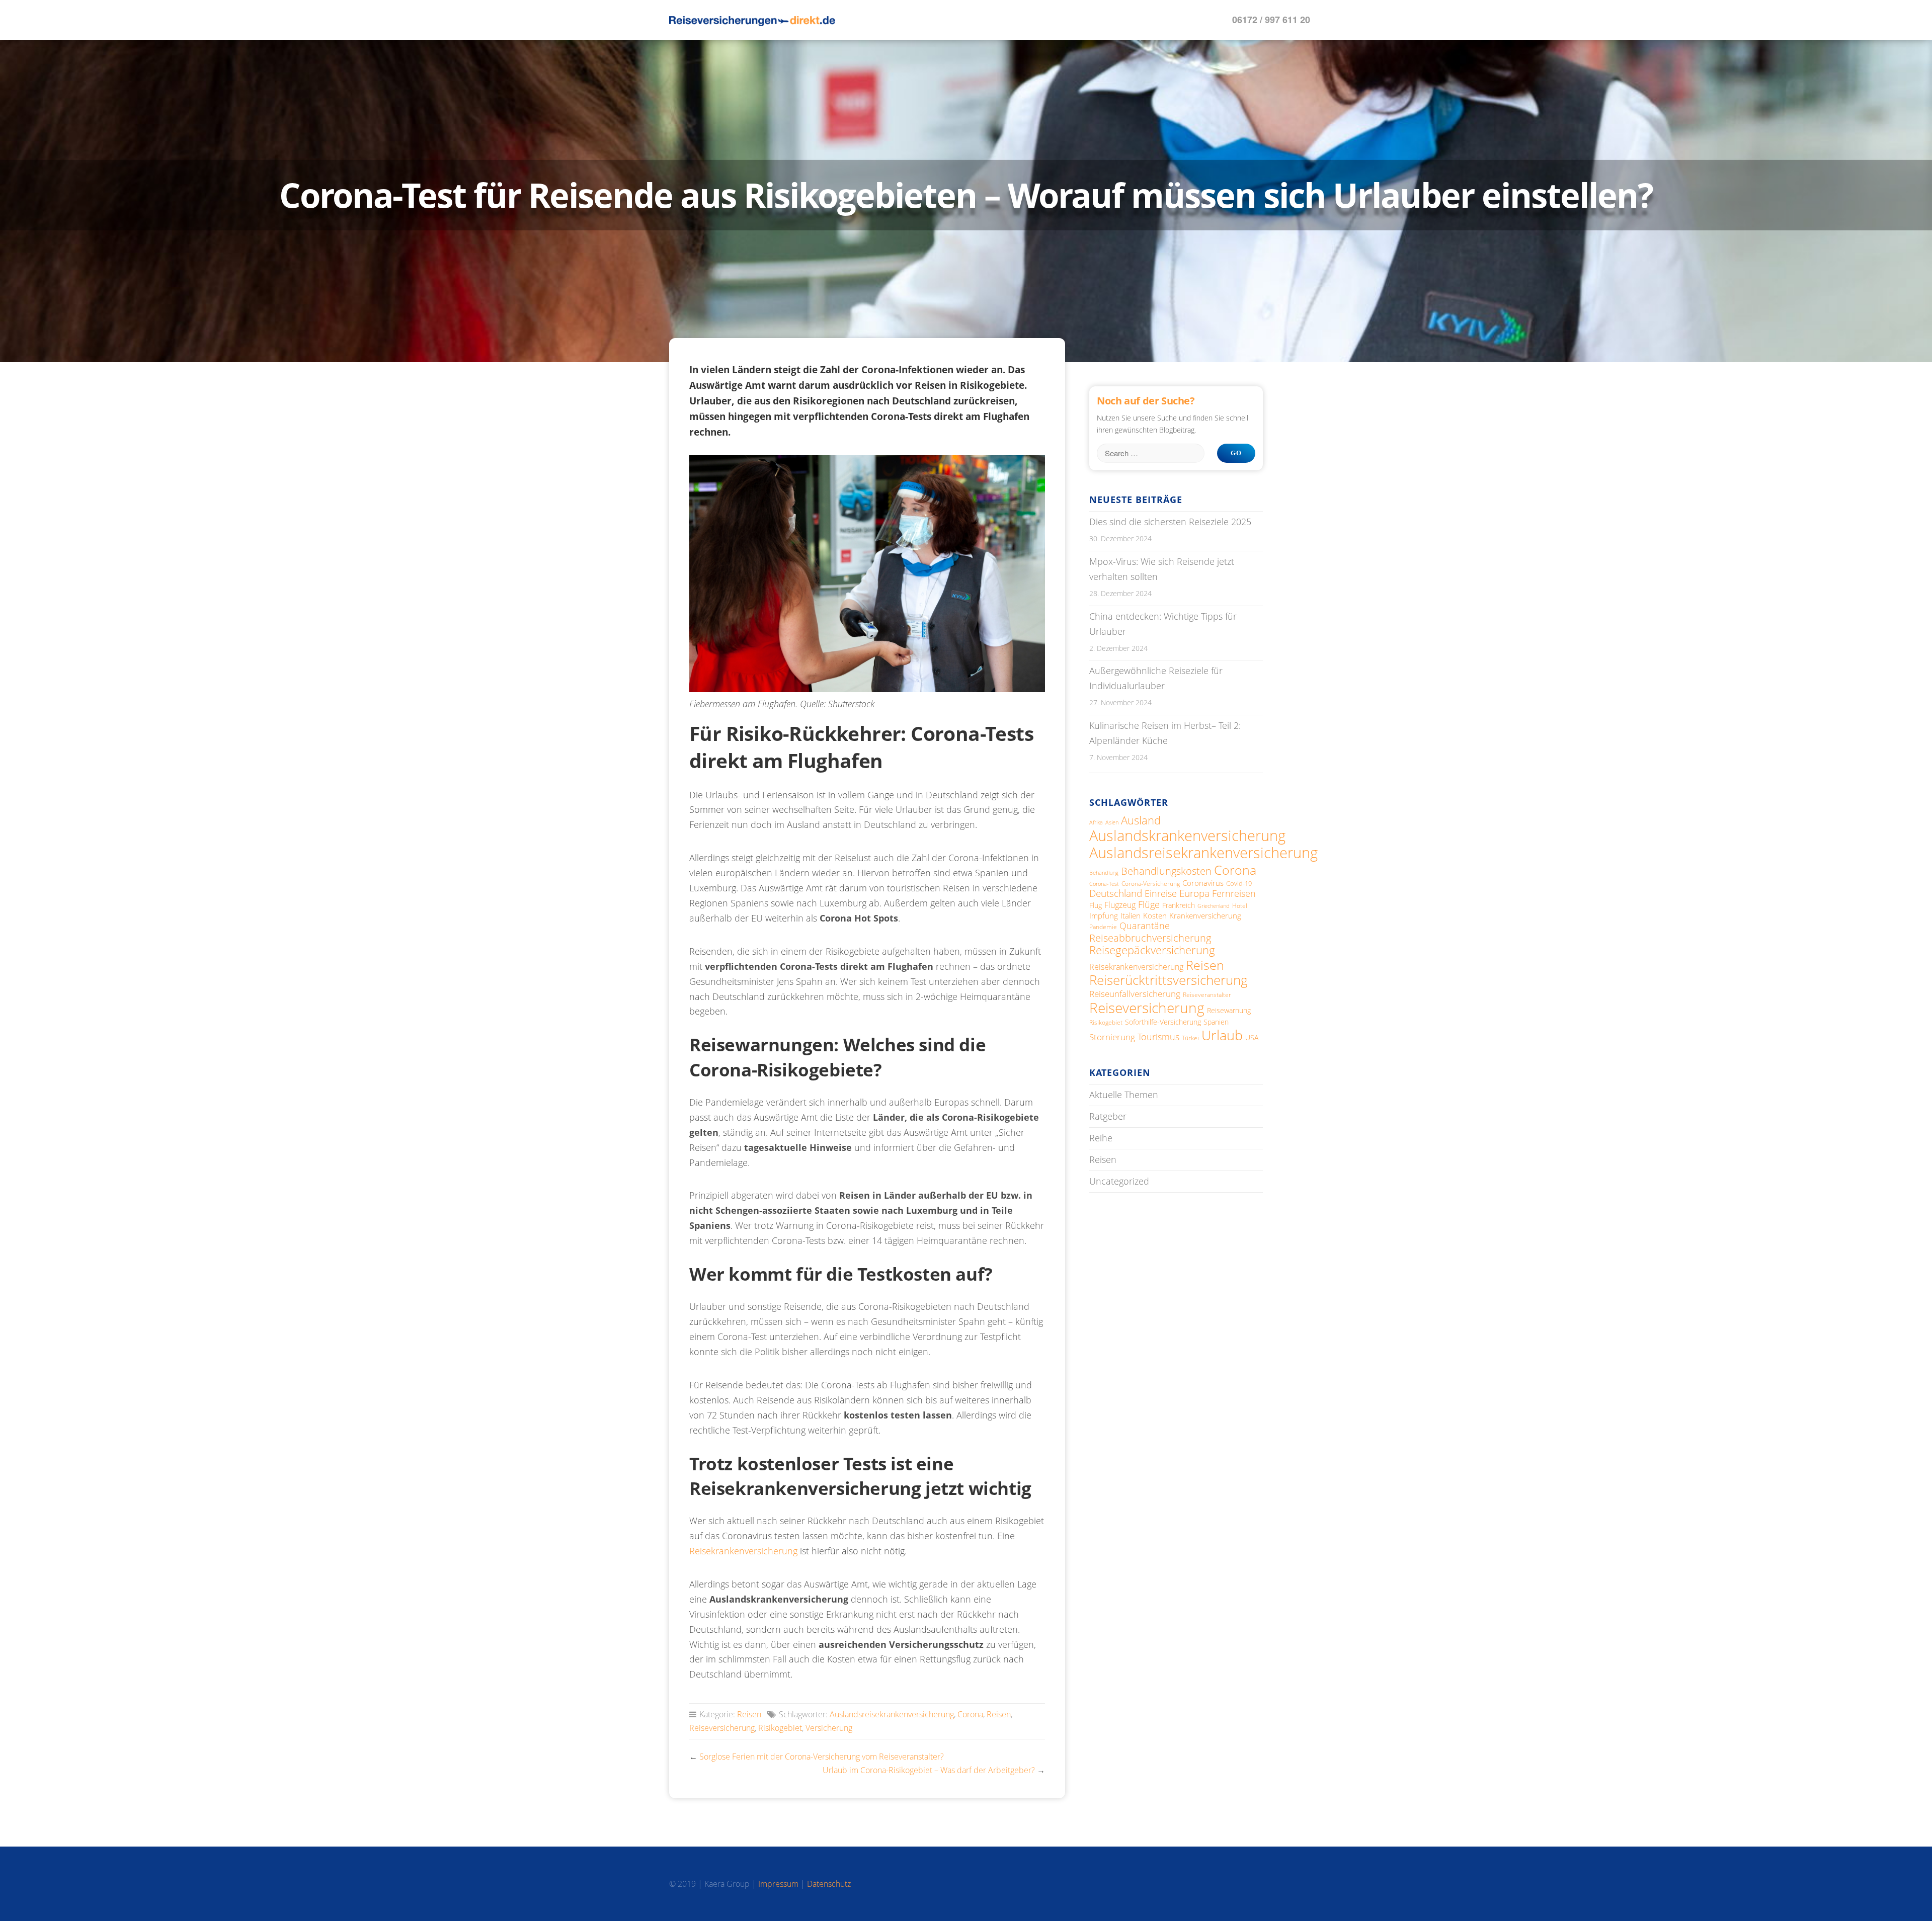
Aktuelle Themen (1124, 1095)
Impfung (1104, 915)
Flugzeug (1120, 905)
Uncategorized (1119, 1181)
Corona (970, 1714)
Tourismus (1158, 1037)
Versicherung (829, 1728)
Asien (1112, 822)
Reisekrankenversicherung (743, 1551)
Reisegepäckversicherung (1152, 950)
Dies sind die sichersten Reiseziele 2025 (1170, 522)
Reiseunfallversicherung (1135, 994)
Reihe (1101, 1138)
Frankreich (1179, 905)
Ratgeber (1108, 1116)
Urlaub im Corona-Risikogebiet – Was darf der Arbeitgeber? (929, 1770)
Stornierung (1112, 1037)
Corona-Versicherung (1151, 883)
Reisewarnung (1229, 1010)
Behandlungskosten (1166, 871)
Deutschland (1116, 893)
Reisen (749, 1714)
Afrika (1096, 822)
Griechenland (1214, 906)
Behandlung (1104, 872)
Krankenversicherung (1205, 915)
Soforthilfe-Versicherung (1163, 1022)
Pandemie (1103, 927)
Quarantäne (1145, 926)
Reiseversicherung (722, 1728)
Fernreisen (1234, 893)
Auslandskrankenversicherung (1187, 835)
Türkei (1190, 1038)
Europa (1194, 893)
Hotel (1240, 906)
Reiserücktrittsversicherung (1169, 980)
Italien (1131, 915)
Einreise (1161, 893)
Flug (1096, 905)
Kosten (1155, 915)
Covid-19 (1239, 883)
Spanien (1216, 1022)
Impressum (778, 1884)
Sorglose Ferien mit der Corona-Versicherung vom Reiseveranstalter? (822, 1757)
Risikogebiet (780, 1728)
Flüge (1149, 904)
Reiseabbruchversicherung (1150, 938)
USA (1252, 1037)
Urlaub (1222, 1035)
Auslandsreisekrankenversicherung (892, 1714)
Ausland (1141, 820)
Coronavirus (1203, 883)
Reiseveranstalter (1207, 994)
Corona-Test (1104, 884)
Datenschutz (829, 1884)
